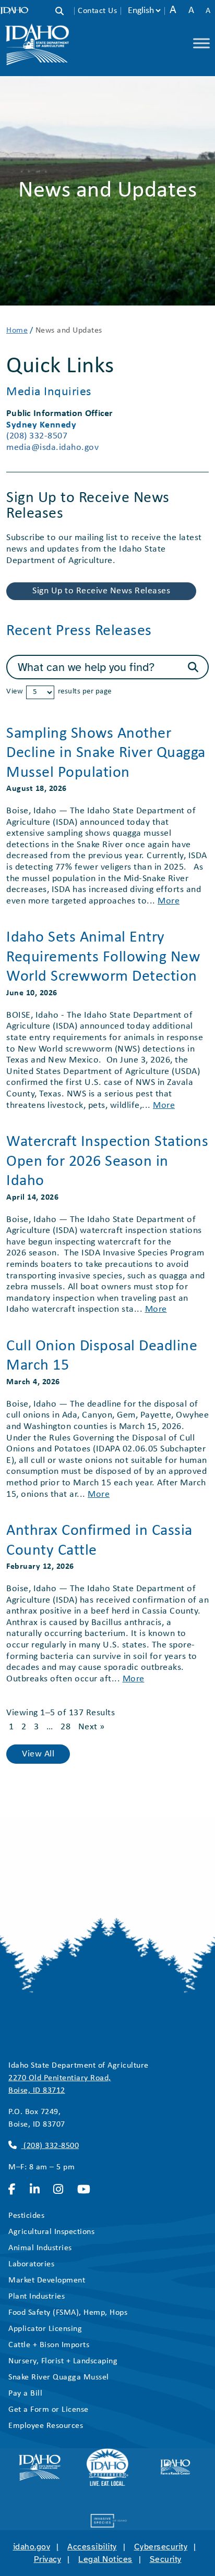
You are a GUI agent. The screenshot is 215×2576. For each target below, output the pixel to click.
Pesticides (26, 2216)
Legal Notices (105, 2559)
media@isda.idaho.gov (52, 448)
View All (38, 1754)
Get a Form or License (49, 2410)
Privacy (48, 2559)
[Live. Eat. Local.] (107, 2467)
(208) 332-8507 (37, 436)
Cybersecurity (161, 2547)
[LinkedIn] (38, 2190)
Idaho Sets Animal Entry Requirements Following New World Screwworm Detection (103, 957)
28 (65, 1727)
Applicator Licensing (45, 2329)
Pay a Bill (25, 2394)
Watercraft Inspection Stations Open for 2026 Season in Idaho (107, 1162)
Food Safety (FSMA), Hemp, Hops (68, 2313)
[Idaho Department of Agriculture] (40, 2467)
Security (166, 2559)
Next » (92, 1727)
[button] (65, 12)
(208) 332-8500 (50, 2146)
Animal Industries (40, 2248)
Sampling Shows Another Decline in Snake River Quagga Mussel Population (106, 753)
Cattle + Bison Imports (49, 2345)
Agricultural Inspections (51, 2232)
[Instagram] (61, 2190)
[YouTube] (87, 2190)
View (15, 692)
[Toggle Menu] (201, 43)
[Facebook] (15, 2190)
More (169, 901)
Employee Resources (46, 2426)
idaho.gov (32, 2547)
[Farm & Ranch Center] (175, 2467)
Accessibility (92, 2547)
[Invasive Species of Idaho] (107, 2521)
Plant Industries (37, 2297)
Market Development (47, 2280)
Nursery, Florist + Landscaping (63, 2361)
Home (17, 331)
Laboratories (31, 2264)
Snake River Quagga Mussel (59, 2377)
